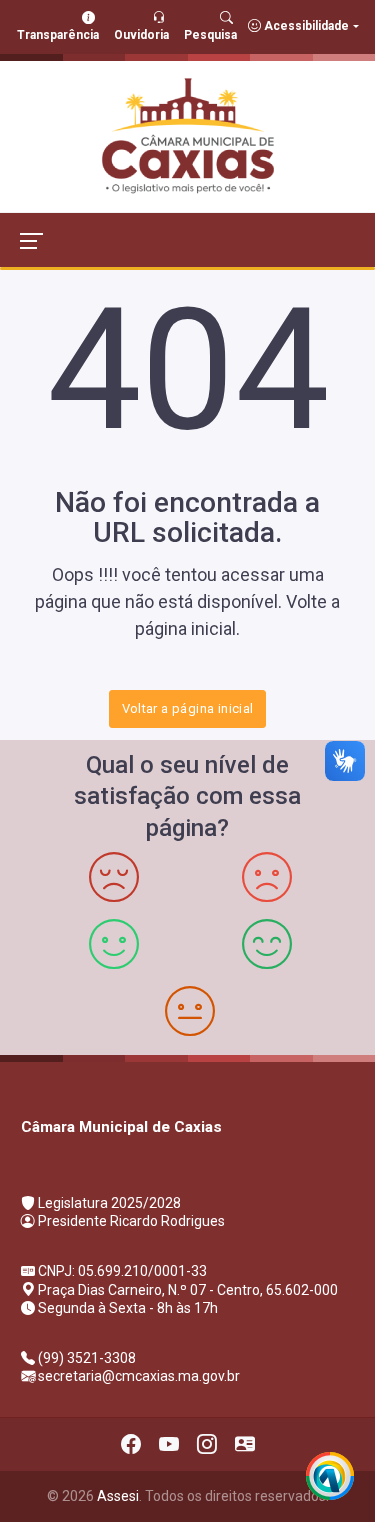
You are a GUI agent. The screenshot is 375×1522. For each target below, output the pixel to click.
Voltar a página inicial (188, 708)
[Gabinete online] (245, 1444)
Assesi (118, 1496)
